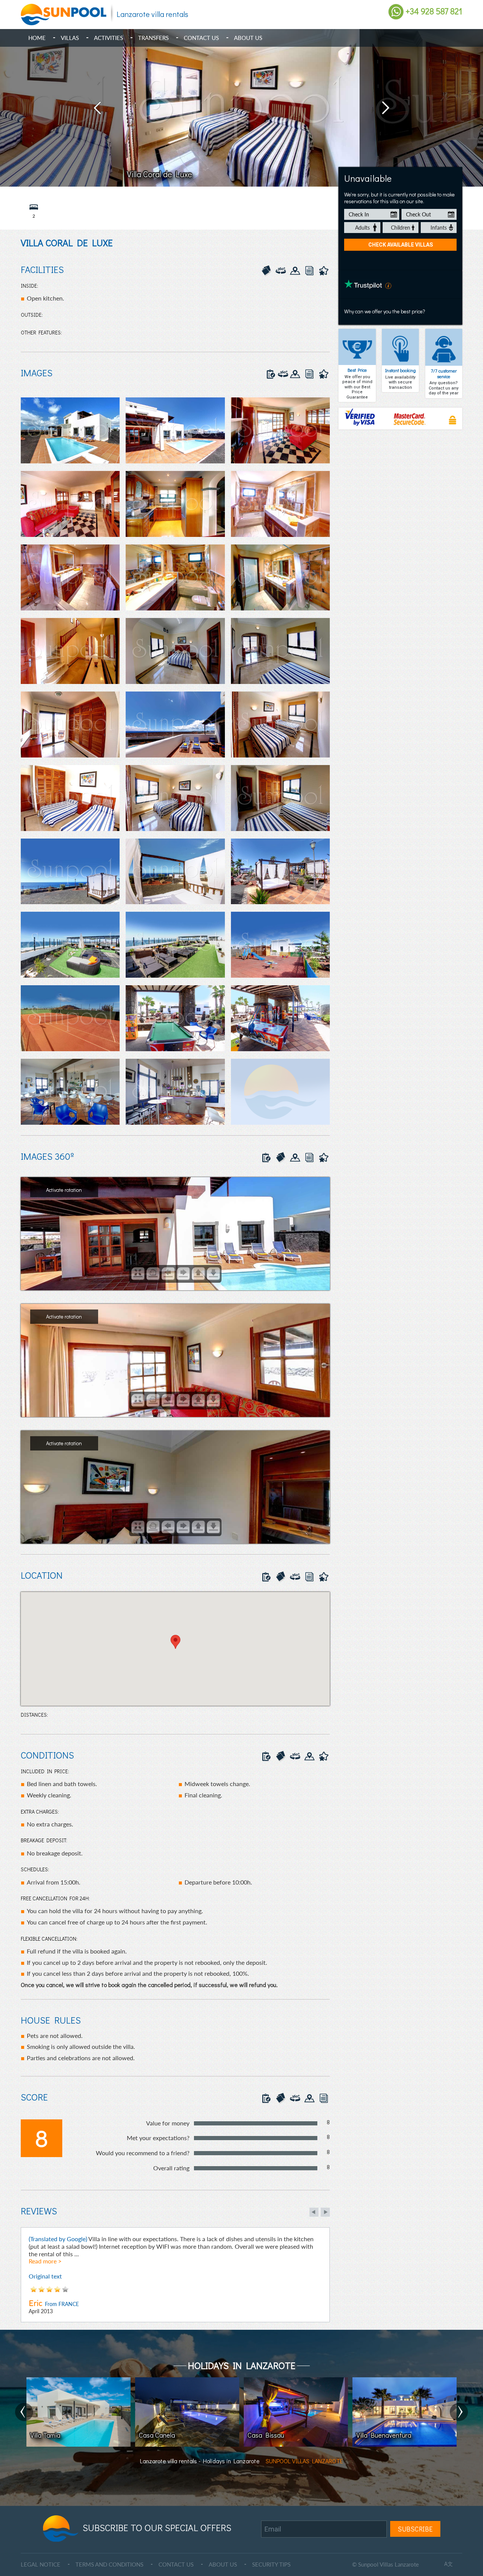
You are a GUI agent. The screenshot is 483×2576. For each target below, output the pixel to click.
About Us (248, 38)
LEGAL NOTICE (41, 2564)
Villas (70, 38)
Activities (108, 38)
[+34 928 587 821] (396, 11)
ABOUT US (223, 2564)
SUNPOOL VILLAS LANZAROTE (304, 2461)
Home (37, 38)
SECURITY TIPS (271, 2564)
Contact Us (201, 38)
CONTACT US (176, 2564)
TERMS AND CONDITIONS (109, 2564)
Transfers (153, 38)
